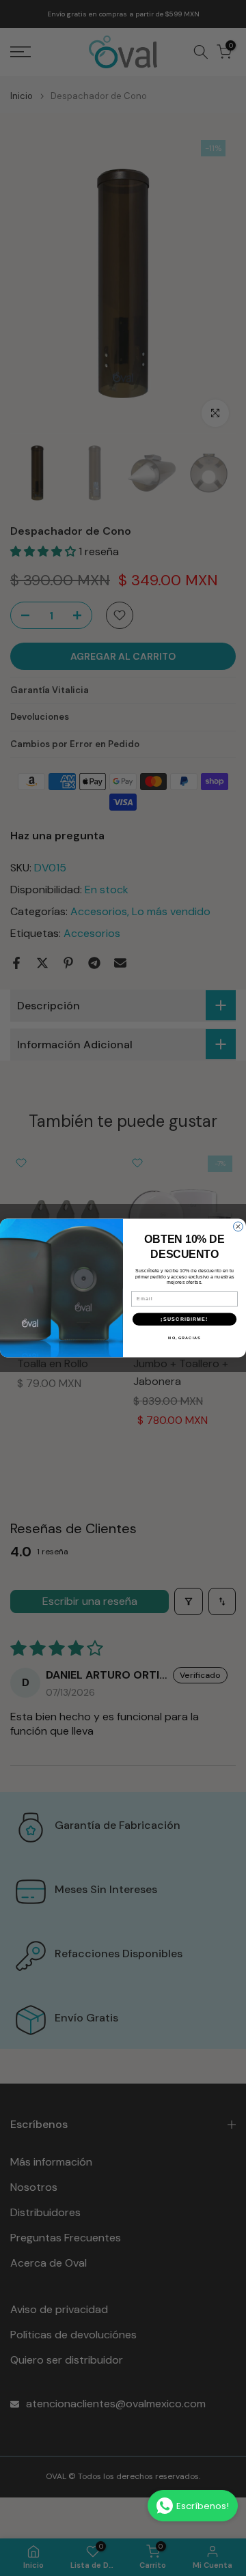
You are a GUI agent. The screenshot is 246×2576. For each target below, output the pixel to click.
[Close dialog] (238, 1227)
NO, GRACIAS (184, 1338)
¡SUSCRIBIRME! (184, 1319)
